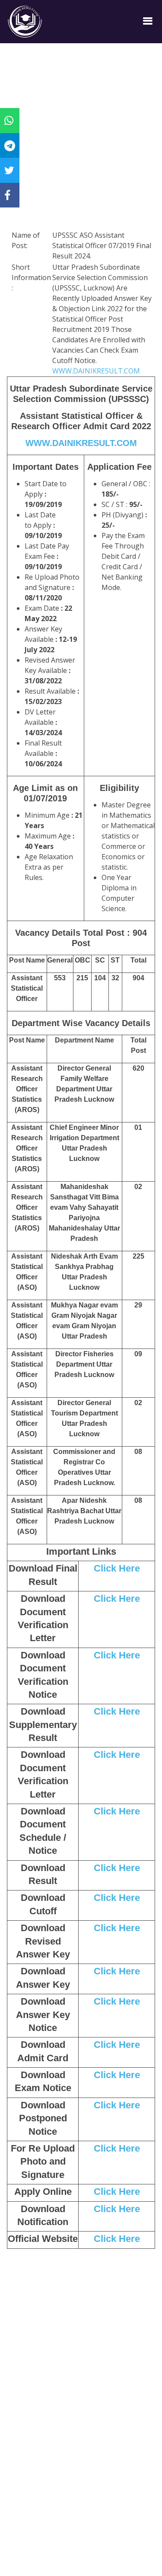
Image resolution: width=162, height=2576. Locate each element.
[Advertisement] (81, 148)
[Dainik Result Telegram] (10, 145)
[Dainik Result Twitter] (9, 170)
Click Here (117, 1568)
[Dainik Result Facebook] (7, 195)
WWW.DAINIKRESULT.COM (96, 371)
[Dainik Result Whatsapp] (9, 120)
